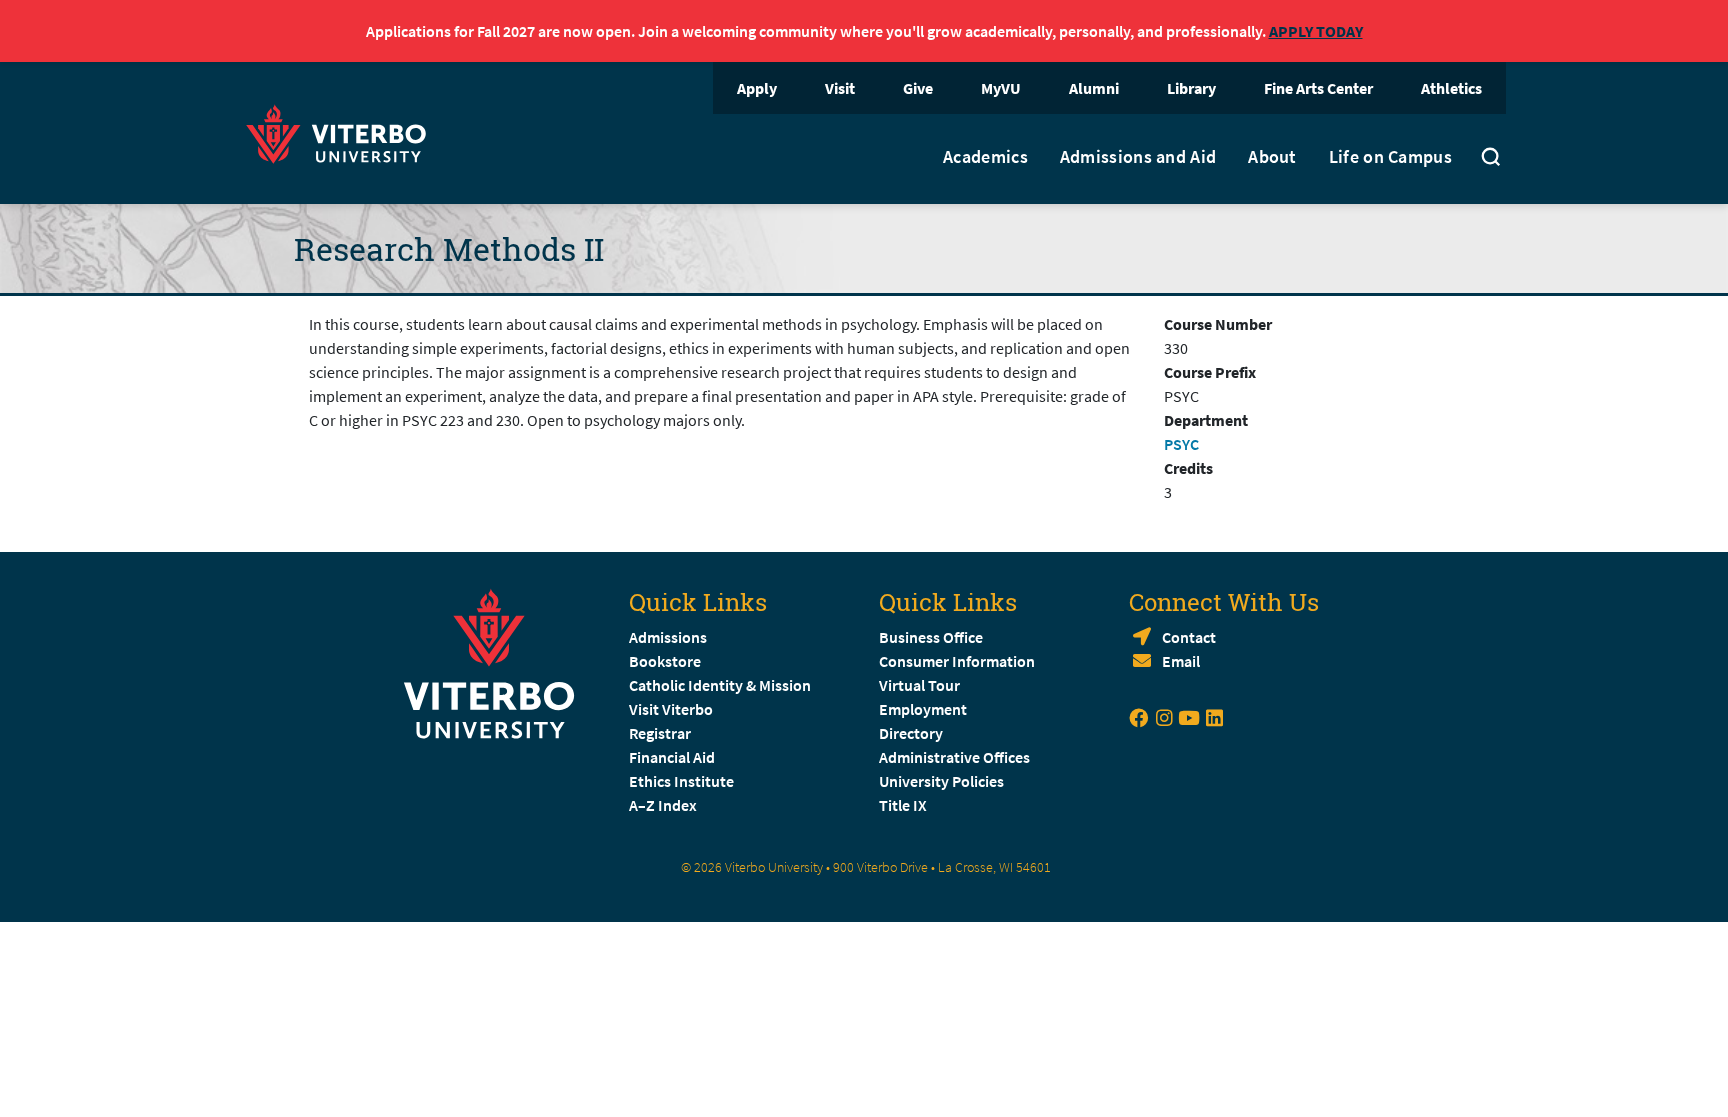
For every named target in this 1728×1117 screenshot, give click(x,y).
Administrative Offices (954, 757)
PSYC (1181, 444)
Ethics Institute (681, 781)
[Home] (342, 131)
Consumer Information (957, 661)
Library (1191, 88)
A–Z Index (663, 805)
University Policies (941, 781)
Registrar (660, 733)
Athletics (1451, 88)
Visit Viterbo (671, 709)
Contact (1189, 637)
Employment (923, 709)
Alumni (1094, 88)
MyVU (1001, 88)
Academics (985, 157)
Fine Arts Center (1318, 88)
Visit (840, 88)
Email (1181, 661)
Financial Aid (672, 757)
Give (918, 88)
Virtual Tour (919, 685)
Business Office (931, 637)
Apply (757, 88)
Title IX (903, 805)
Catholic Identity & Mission (720, 685)
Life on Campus (1390, 157)
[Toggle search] (1491, 159)
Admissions (668, 637)
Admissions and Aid (1138, 157)
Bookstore (665, 661)
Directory (912, 733)
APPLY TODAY (1316, 31)
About (1272, 157)
